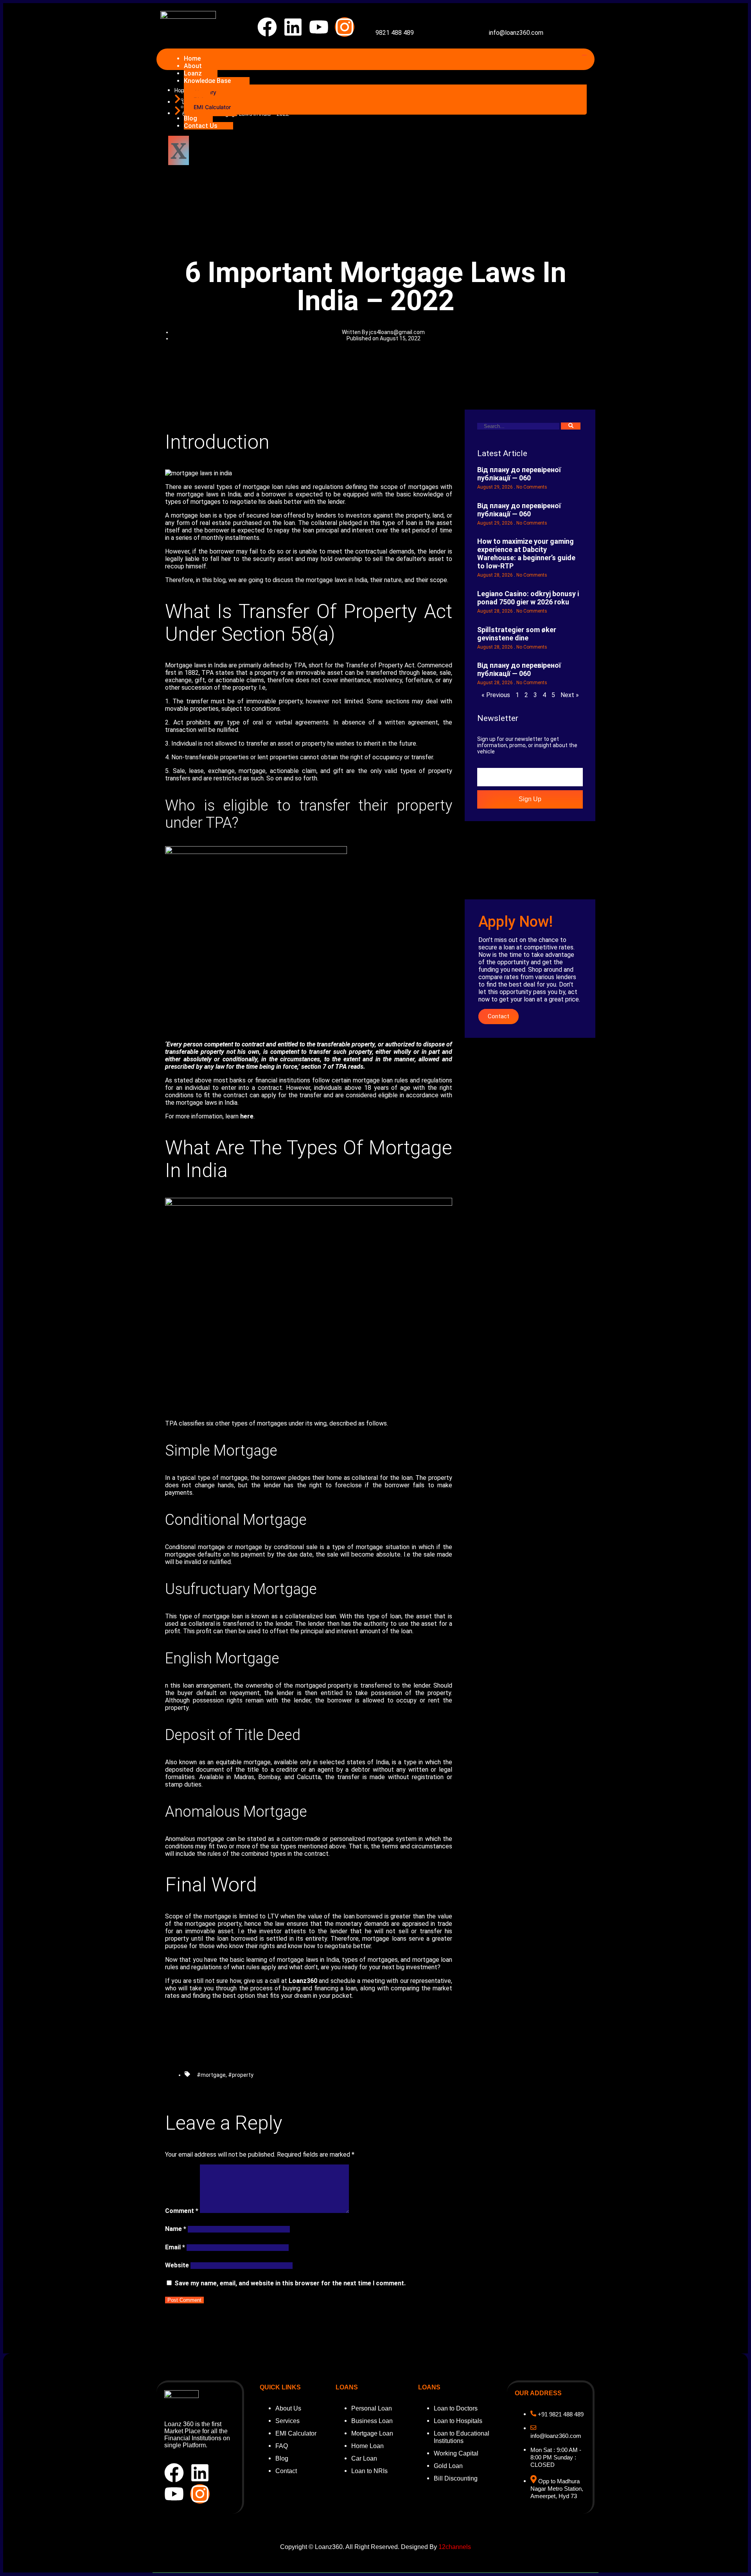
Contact (499, 1016)
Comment (182, 2211)
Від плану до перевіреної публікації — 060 (519, 474)
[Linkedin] (293, 27)
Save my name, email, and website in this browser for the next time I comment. (290, 2283)
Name (176, 2229)
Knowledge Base (207, 81)
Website (177, 2265)
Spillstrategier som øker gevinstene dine (517, 634)
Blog (190, 118)
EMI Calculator (212, 107)
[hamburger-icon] (584, 55)
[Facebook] (267, 27)
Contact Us (201, 126)
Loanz (193, 73)
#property (241, 2075)
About (193, 66)
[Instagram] (345, 27)
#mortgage (211, 2075)
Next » (570, 695)
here (247, 1116)
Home (192, 58)
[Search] (571, 426)
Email (175, 2247)
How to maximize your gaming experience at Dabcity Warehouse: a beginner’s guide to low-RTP (526, 554)
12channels (455, 2547)
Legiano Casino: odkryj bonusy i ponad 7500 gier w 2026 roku (528, 598)
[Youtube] (319, 27)
